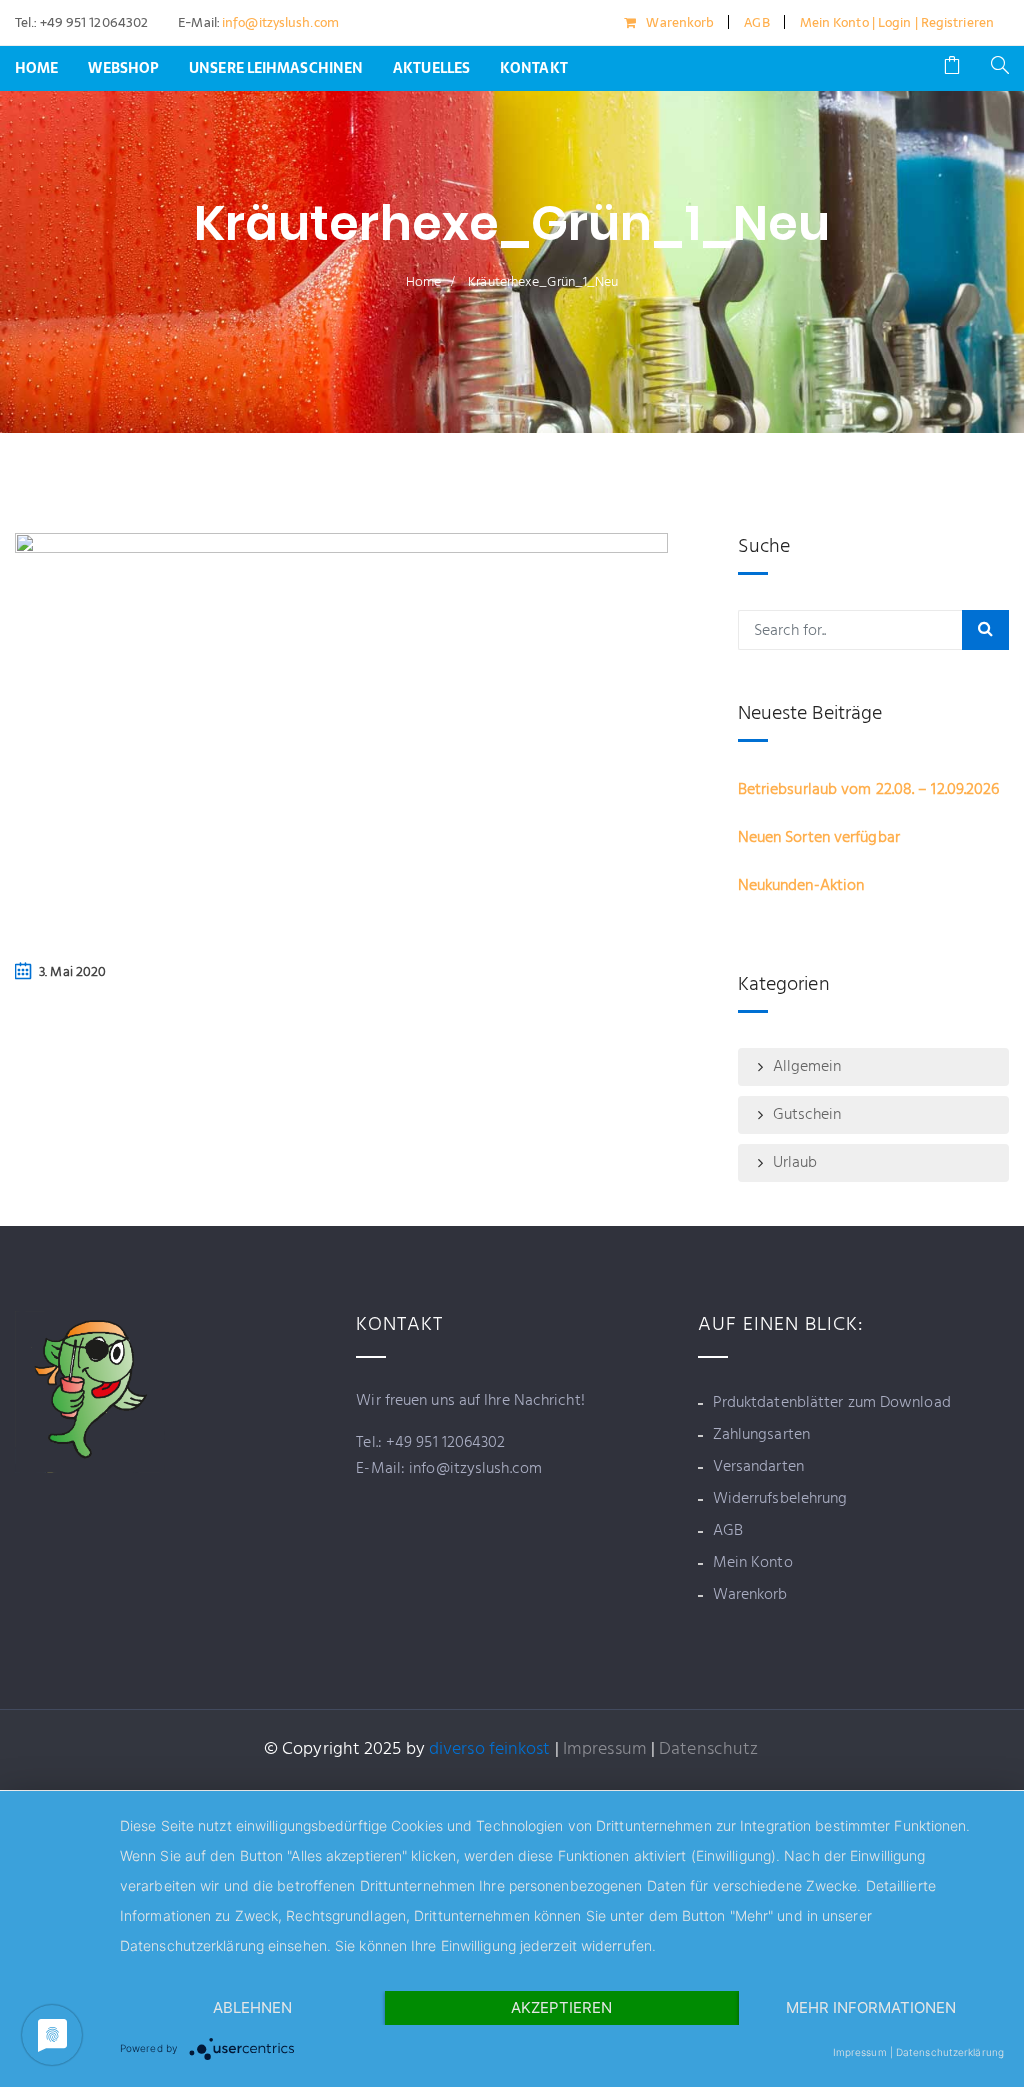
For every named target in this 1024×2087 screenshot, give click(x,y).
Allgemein (807, 1067)
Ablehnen (252, 2007)
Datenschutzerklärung (950, 2052)
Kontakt (534, 68)
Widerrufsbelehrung (780, 1499)
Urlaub (795, 1163)
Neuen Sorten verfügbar (819, 838)
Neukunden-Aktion (801, 886)
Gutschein (807, 1115)
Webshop (123, 68)
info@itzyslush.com (279, 22)
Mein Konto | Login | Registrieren (897, 22)
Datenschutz (708, 1749)
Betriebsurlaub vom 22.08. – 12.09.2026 (869, 790)
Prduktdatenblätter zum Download (832, 1403)
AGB (756, 22)
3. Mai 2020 (72, 972)
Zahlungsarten (761, 1435)
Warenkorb (680, 22)
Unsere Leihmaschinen (276, 68)
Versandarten (758, 1467)
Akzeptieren (561, 2007)
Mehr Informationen (871, 2007)
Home (36, 68)
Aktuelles (431, 68)
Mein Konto (753, 1563)
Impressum (605, 1749)
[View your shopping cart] (952, 68)
